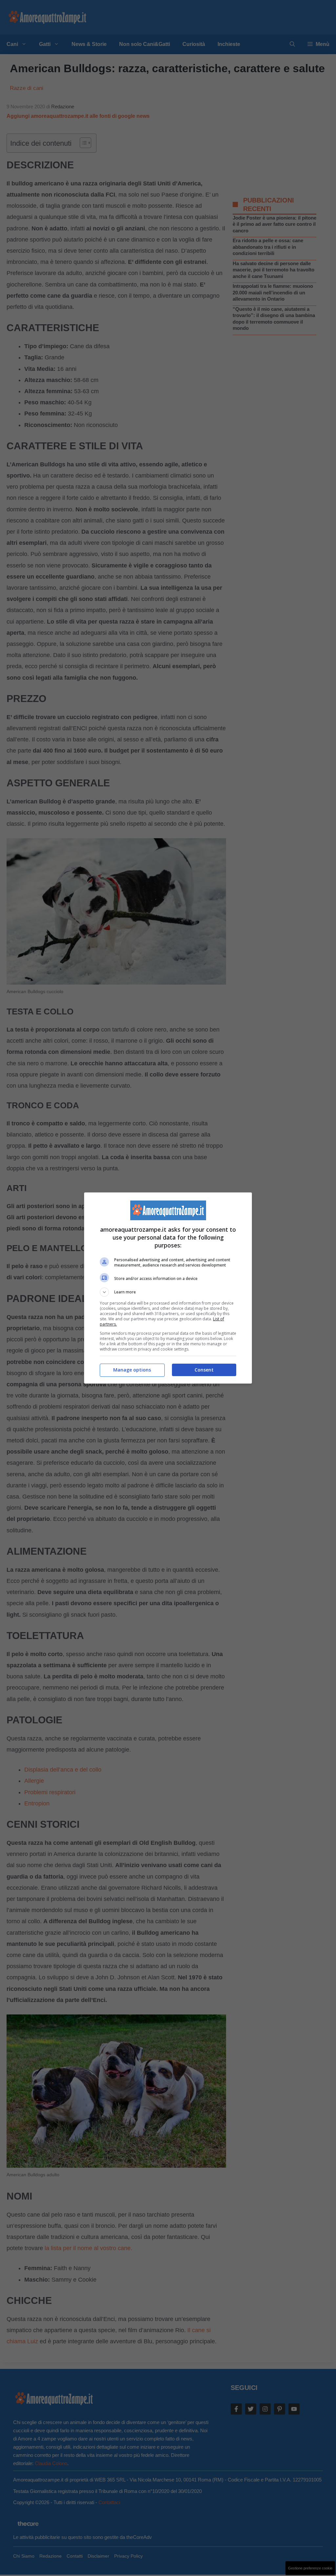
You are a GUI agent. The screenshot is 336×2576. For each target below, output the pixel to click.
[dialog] (168, 1288)
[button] (168, 1292)
